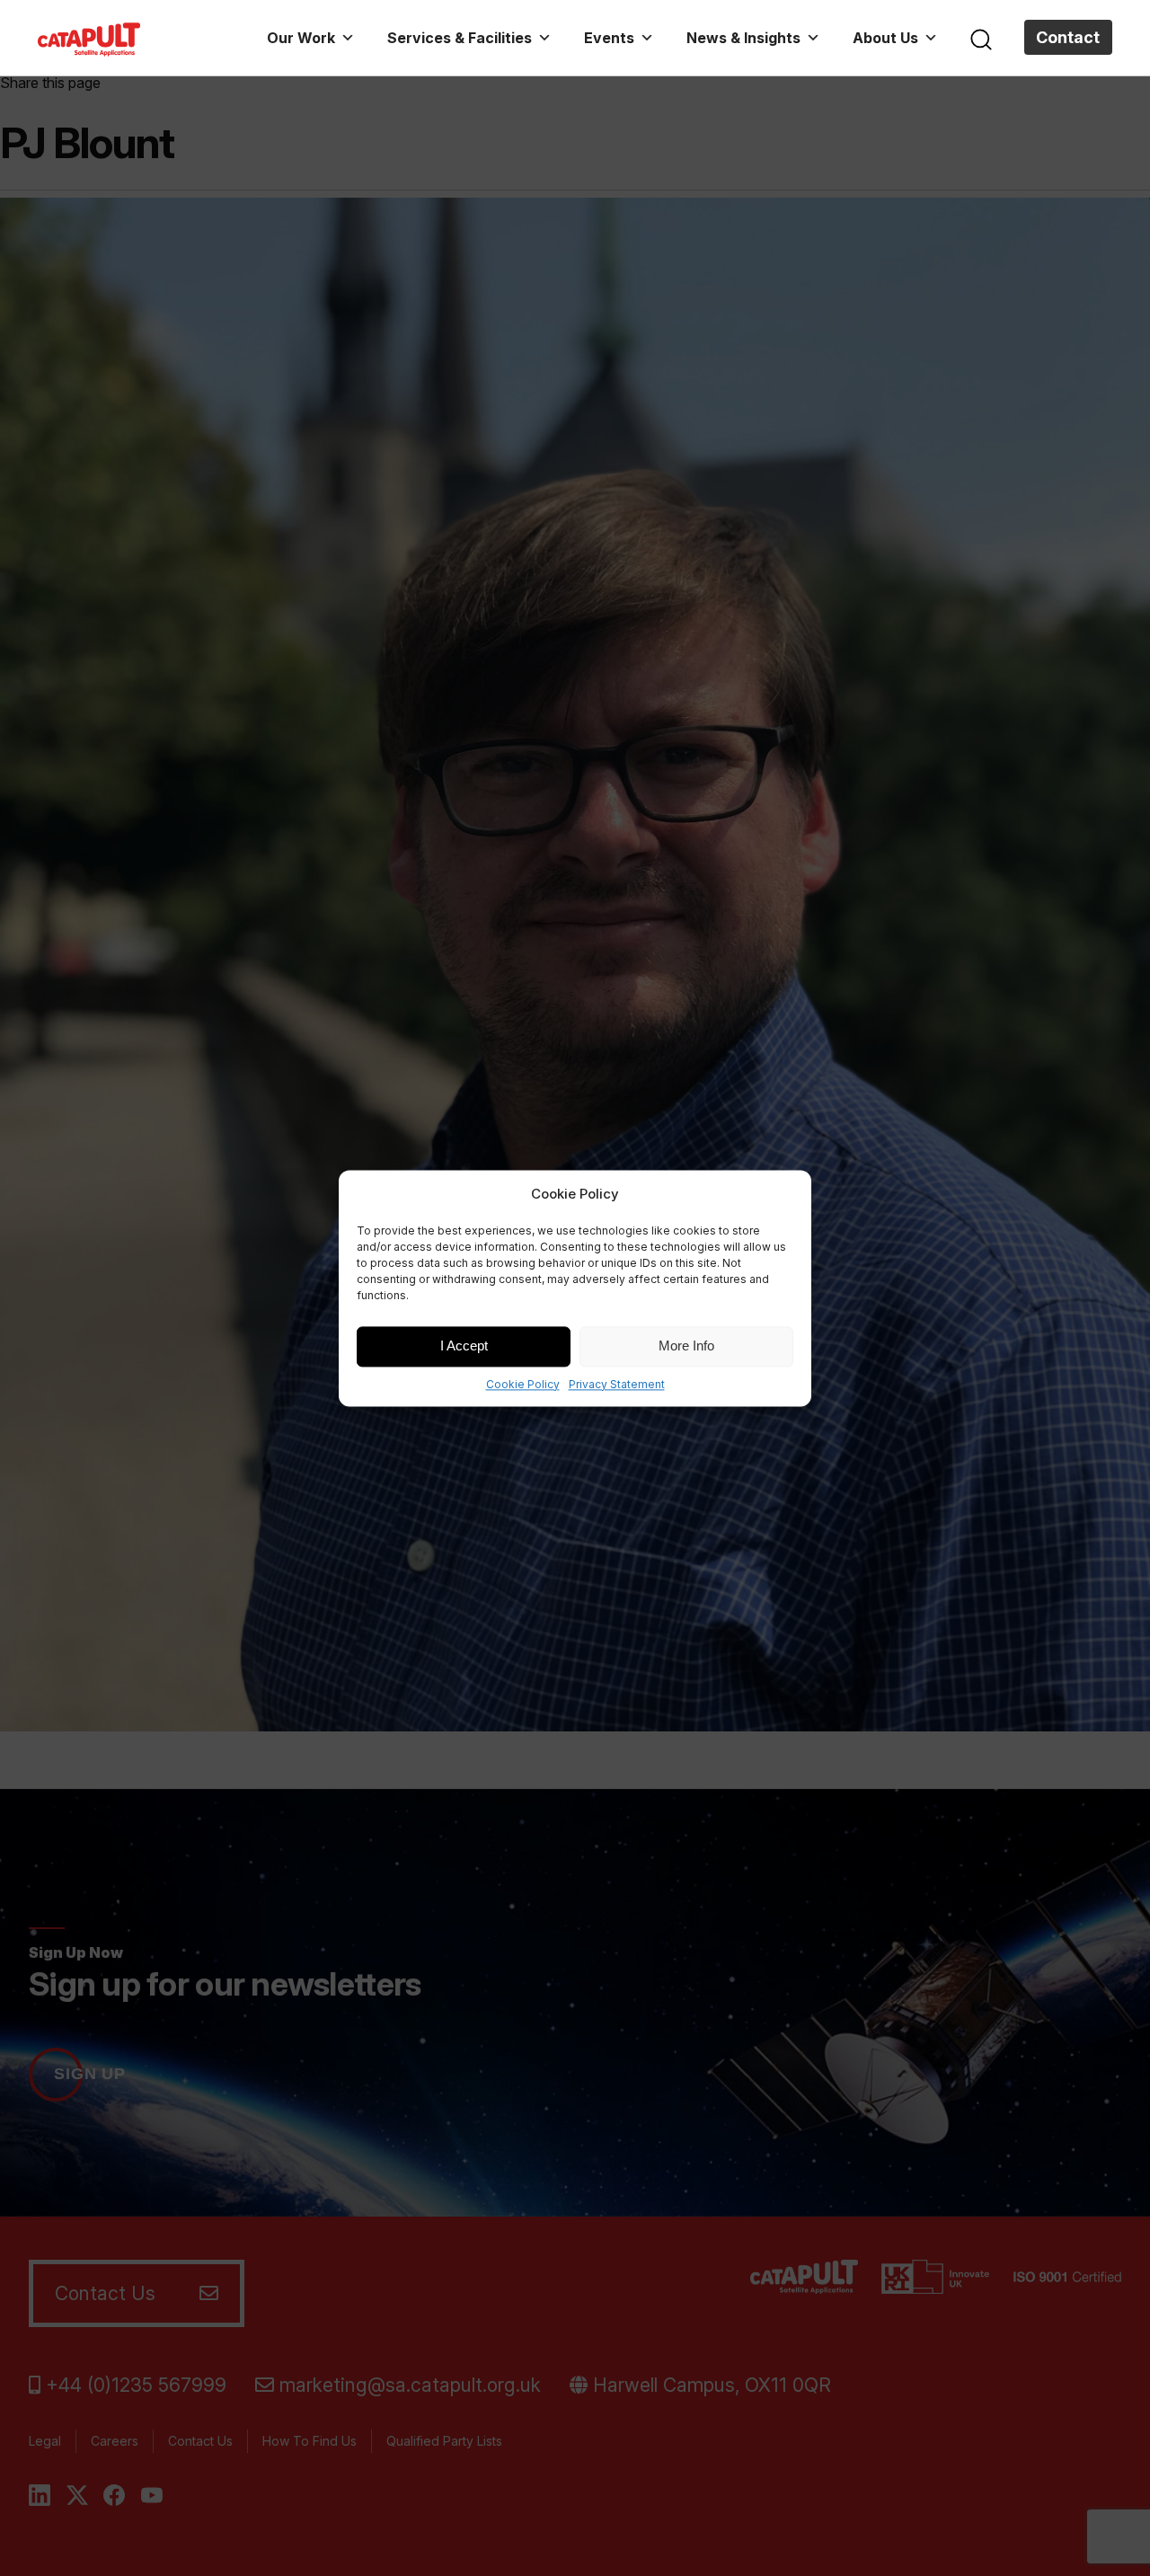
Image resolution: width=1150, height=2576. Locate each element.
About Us (885, 38)
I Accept (464, 1346)
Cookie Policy (523, 1384)
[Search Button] (981, 38)
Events (609, 38)
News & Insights (743, 38)
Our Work (301, 38)
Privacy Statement (617, 1384)
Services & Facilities (460, 38)
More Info (686, 1346)
